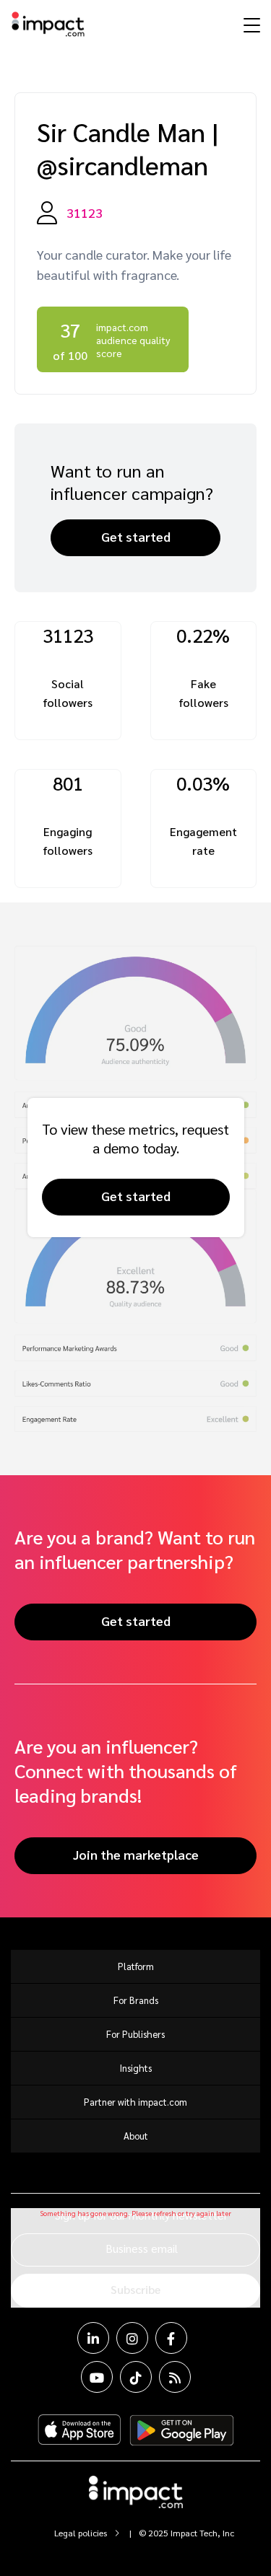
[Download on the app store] (79, 2430)
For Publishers (135, 2034)
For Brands (136, 2000)
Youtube (97, 2377)
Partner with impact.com (135, 2102)
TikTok (136, 2377)
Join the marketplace (136, 1854)
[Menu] (250, 25)
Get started (136, 536)
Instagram (132, 2338)
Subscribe (135, 2289)
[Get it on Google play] (182, 2430)
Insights (136, 2068)
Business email (142, 2248)
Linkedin (93, 2338)
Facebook (171, 2338)
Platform (136, 1966)
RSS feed (175, 2377)
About (136, 2136)
